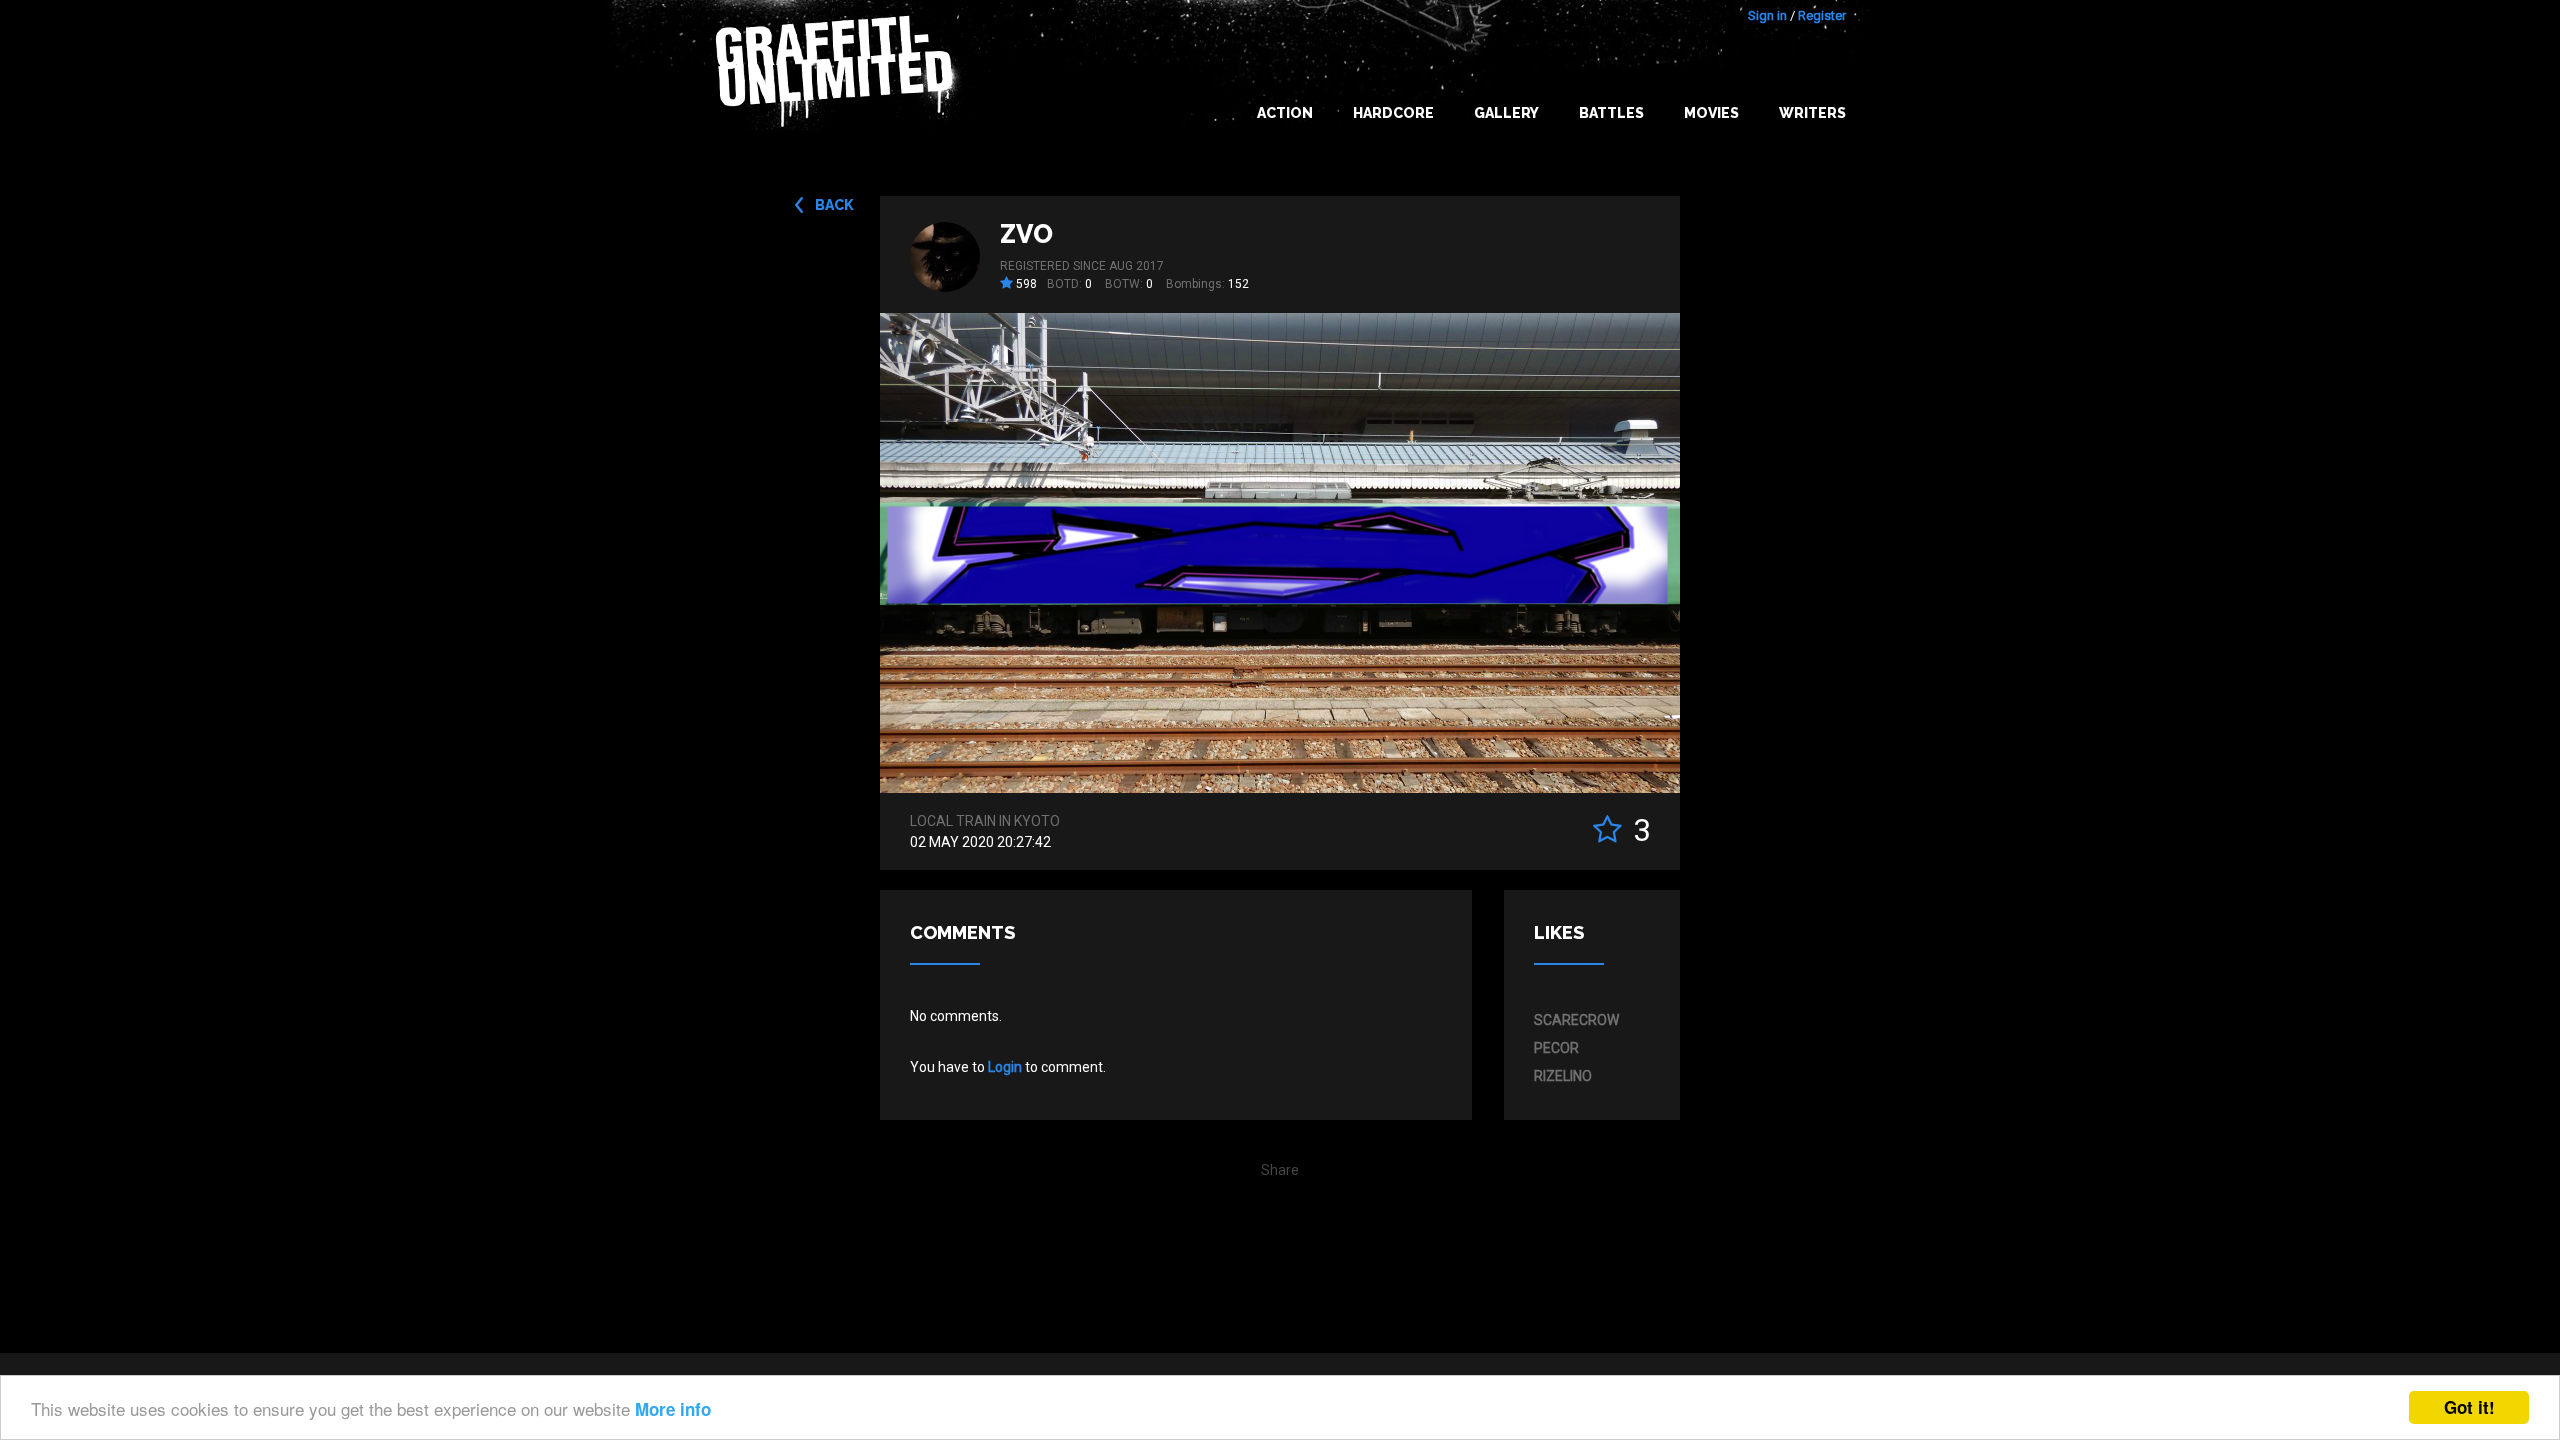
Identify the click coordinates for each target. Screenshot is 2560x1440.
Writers (1812, 113)
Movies (1711, 113)
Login (1005, 1067)
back (834, 205)
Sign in (1767, 15)
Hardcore (1393, 113)
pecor (1556, 1048)
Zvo (1026, 234)
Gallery (1506, 113)
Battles (1611, 113)
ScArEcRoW (1576, 1020)
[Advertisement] (2480, 1043)
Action (1285, 113)
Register (1822, 15)
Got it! (2469, 1407)
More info (673, 1409)
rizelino (1563, 1076)
